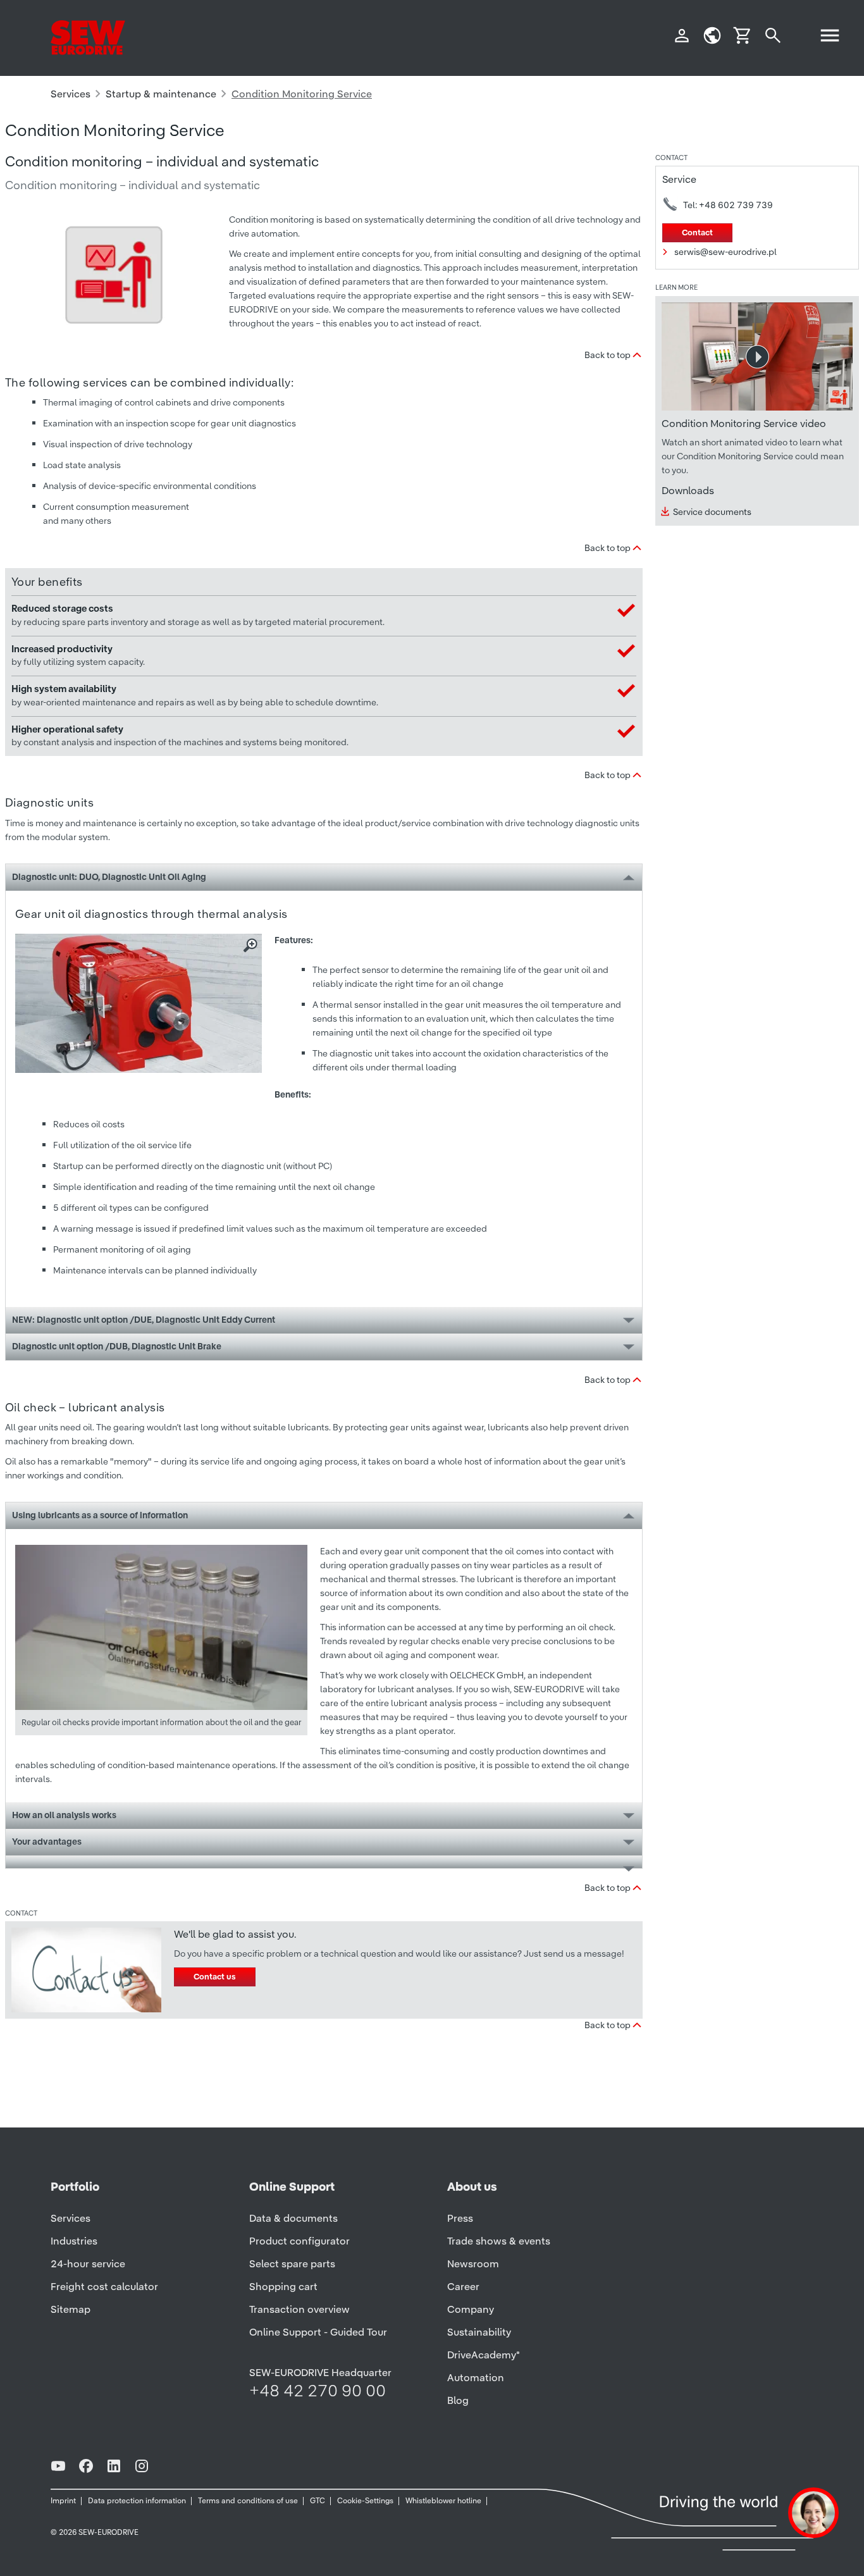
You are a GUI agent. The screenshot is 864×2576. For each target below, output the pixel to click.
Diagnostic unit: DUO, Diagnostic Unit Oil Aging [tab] (109, 877)
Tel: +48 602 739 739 (728, 205)
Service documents (712, 512)
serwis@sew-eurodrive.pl (725, 252)
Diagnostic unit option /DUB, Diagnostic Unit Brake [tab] (117, 1346)
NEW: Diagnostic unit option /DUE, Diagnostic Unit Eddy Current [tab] (144, 1320)
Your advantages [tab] (47, 1842)
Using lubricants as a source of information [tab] (100, 1515)
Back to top (608, 355)
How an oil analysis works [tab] (64, 1815)
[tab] (324, 1862)
